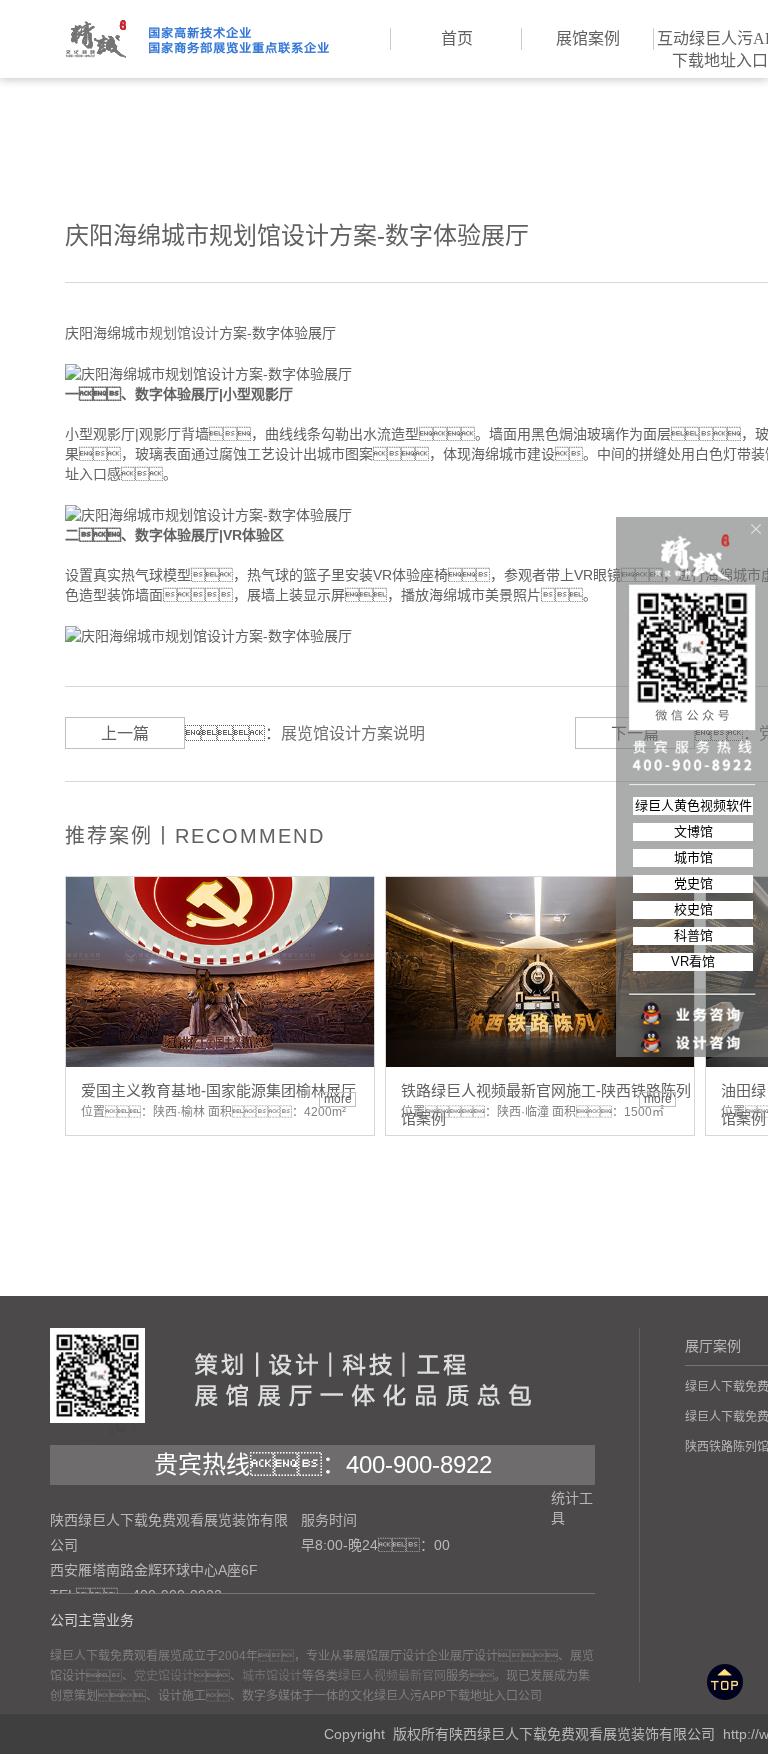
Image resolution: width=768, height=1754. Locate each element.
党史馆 (693, 883)
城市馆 (693, 857)
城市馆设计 (272, 1676)
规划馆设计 (184, 333)
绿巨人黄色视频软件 (693, 805)
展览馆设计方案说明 (353, 733)
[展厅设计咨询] (693, 1002)
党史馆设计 (164, 1676)
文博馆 (693, 831)
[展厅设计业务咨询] (693, 974)
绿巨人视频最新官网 (392, 1676)
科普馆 (693, 935)
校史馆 (693, 909)
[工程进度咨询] (693, 1030)
